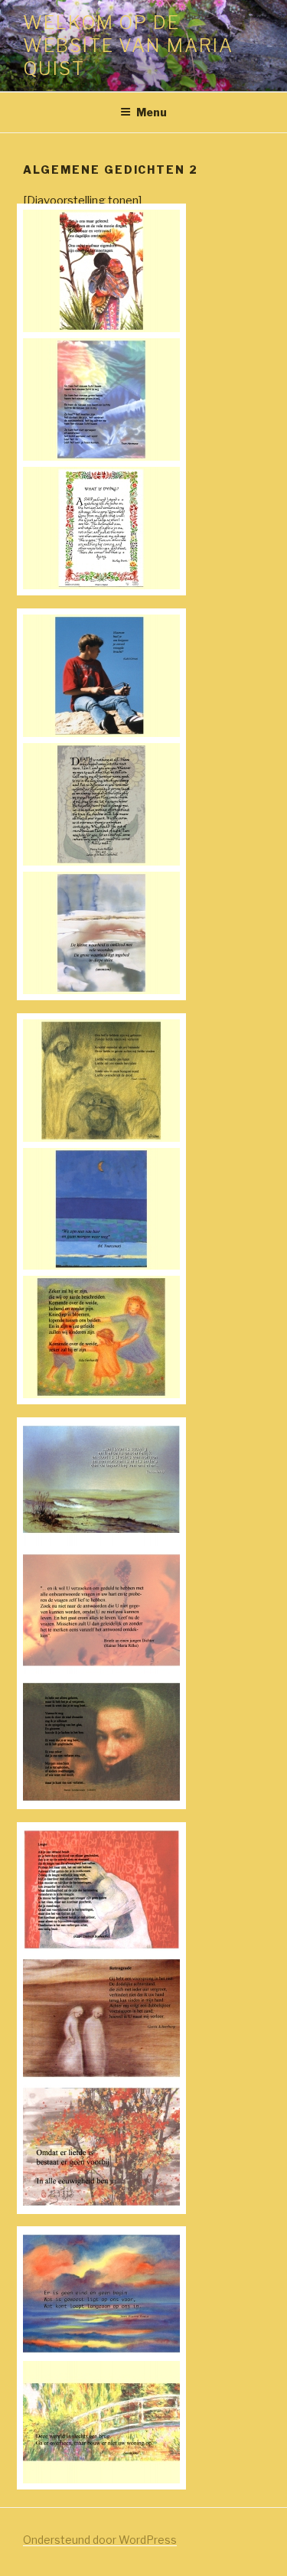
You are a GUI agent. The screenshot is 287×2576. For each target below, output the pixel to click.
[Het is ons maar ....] (101, 328)
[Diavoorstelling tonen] (82, 201)
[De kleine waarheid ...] (101, 990)
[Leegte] (101, 1947)
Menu (152, 112)
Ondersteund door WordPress (100, 2540)
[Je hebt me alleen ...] (101, 1799)
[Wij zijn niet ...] (101, 1267)
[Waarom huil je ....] (101, 733)
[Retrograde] (101, 2075)
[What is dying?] (101, 585)
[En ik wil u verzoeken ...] (101, 1671)
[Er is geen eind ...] (101, 2351)
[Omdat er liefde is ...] (101, 2204)
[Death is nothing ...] (101, 862)
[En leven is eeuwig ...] (101, 1542)
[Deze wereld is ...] (101, 2480)
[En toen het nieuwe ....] (101, 457)
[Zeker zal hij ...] (101, 1394)
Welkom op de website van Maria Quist (128, 46)
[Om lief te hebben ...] (101, 1138)
